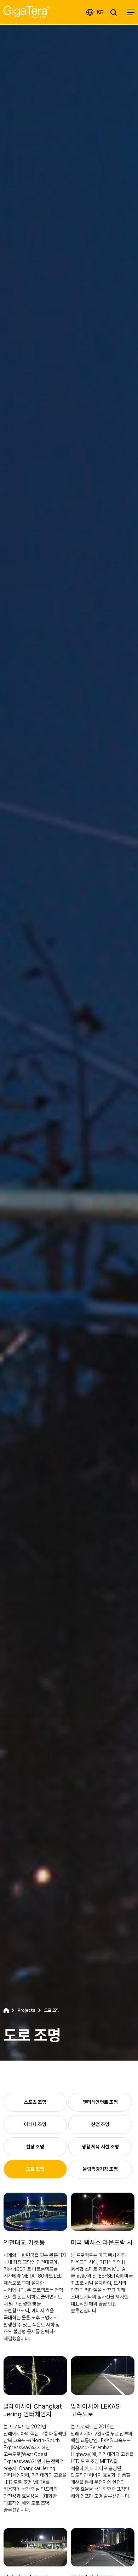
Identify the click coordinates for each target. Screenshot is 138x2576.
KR (100, 12)
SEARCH (115, 12)
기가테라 (27, 12)
